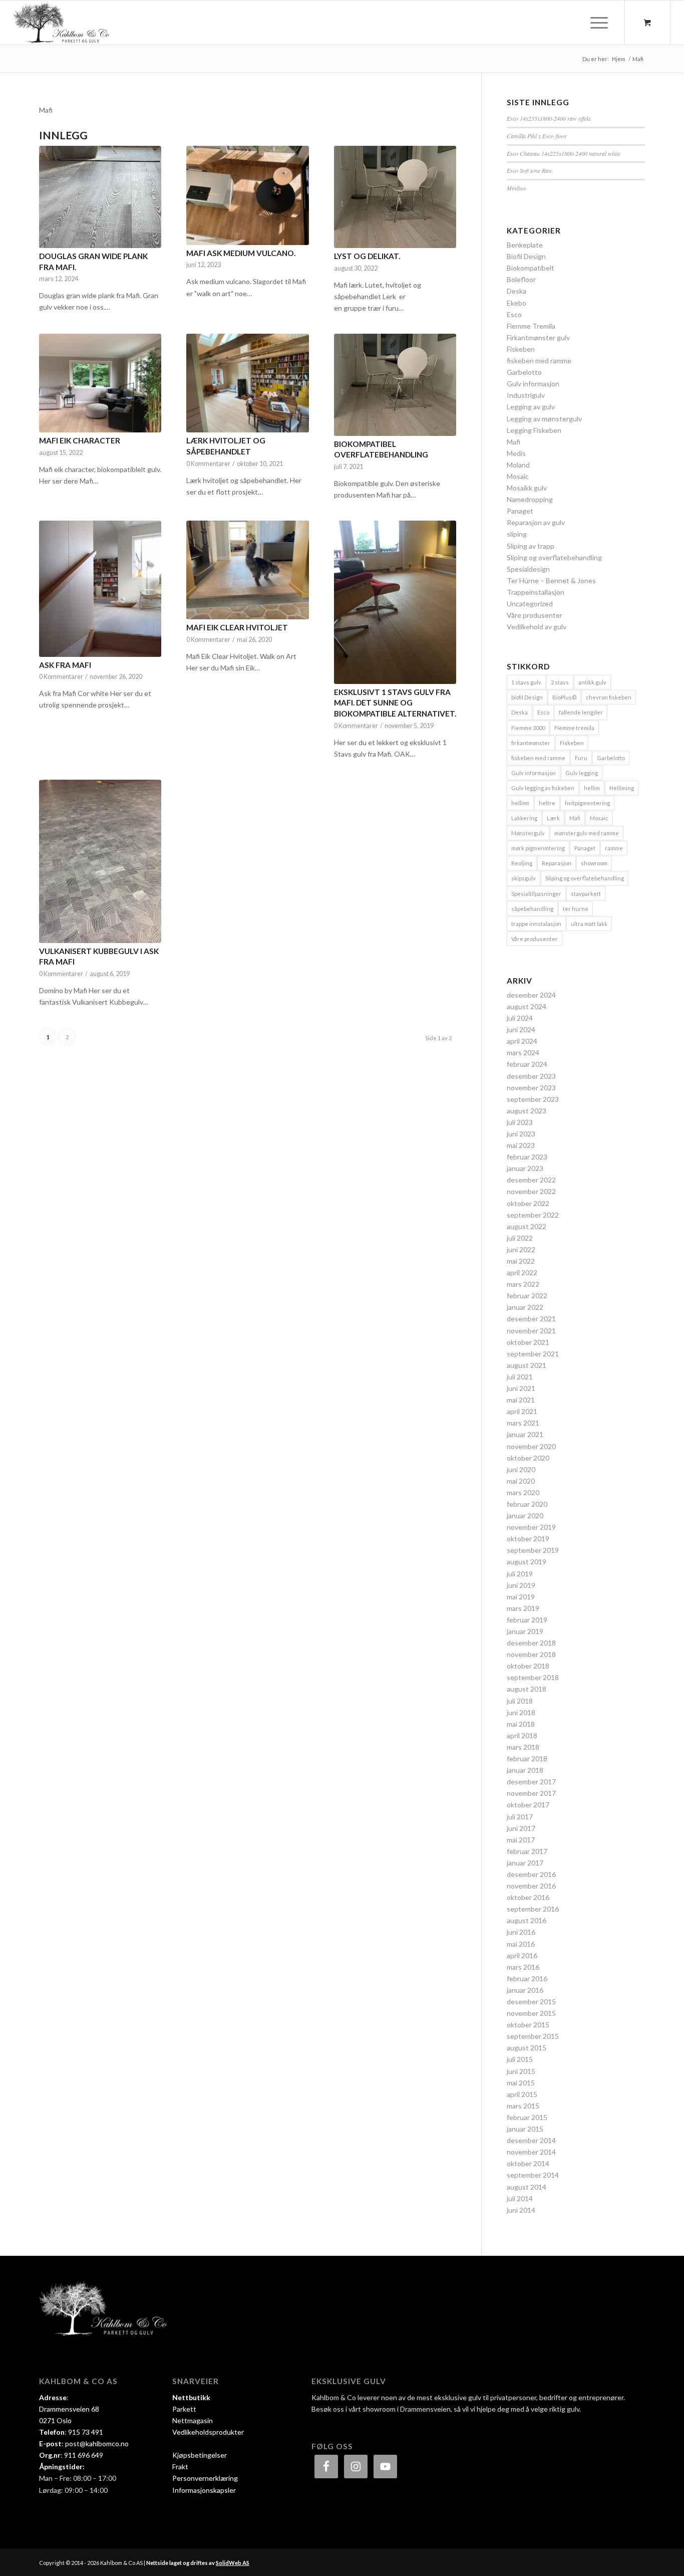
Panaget (520, 511)
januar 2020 (525, 1515)
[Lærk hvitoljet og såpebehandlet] (247, 383)
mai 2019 (521, 1597)
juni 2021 (521, 1388)
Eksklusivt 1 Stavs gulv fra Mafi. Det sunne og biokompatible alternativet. (395, 703)
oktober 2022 (528, 1203)
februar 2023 (527, 1157)
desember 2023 (531, 1076)
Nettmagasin (193, 2420)
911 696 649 (84, 2455)
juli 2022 (520, 1238)
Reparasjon (557, 863)
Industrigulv (526, 395)
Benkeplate (525, 245)
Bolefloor (521, 279)
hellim (592, 788)
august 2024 (527, 1006)
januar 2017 (525, 1863)
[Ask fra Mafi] (100, 589)
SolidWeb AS (233, 2563)
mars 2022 (523, 1284)
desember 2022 (531, 1180)
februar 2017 (527, 1851)
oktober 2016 (528, 1897)
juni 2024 (521, 1029)
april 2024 (522, 1041)
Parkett (184, 2409)
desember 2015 (531, 2002)
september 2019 (533, 1550)
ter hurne (576, 909)
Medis (516, 453)
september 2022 (533, 1215)
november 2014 (531, 2152)
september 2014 (533, 2175)
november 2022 (531, 1191)
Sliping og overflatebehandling (554, 557)
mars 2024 (523, 1052)
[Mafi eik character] (100, 383)
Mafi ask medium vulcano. (241, 253)
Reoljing (522, 863)
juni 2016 (521, 1932)
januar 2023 (525, 1168)
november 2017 (531, 1793)
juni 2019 (521, 1585)
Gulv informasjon (533, 384)
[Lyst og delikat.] (395, 197)
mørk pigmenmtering (538, 848)
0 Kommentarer (208, 464)
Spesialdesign (528, 569)
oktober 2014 (528, 2163)
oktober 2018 (528, 1666)
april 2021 (522, 1411)
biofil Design (527, 697)
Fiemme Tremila (531, 326)
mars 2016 (523, 1967)
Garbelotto (524, 372)
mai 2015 (521, 2083)
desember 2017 (531, 1782)
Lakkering (524, 818)
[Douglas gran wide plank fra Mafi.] (100, 197)
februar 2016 (527, 1978)
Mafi (514, 442)
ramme (614, 848)
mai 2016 (521, 1944)
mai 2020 (521, 1481)
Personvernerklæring (205, 2478)
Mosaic (518, 476)
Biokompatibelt (531, 268)
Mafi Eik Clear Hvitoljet (237, 627)
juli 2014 (520, 2198)
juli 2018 (520, 1701)
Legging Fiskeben (534, 430)
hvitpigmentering (587, 803)
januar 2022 (525, 1307)
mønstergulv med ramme (587, 833)
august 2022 (527, 1226)
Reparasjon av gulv (536, 522)
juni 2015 (521, 2071)
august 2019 (527, 1562)
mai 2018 (521, 1724)
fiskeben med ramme (539, 361)
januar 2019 (525, 1631)
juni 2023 (521, 1134)
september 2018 (533, 1677)
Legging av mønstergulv (544, 419)
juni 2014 (521, 2210)
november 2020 (531, 1446)
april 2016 (522, 1955)
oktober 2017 (528, 1805)
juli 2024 (520, 1018)
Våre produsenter (535, 615)
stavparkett (586, 894)
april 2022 (522, 1272)
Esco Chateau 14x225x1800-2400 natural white (564, 153)
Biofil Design (526, 256)
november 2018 (531, 1654)
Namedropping (530, 499)
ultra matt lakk (589, 924)
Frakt (180, 2467)
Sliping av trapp (531, 546)
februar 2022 (527, 1296)
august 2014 (527, 2187)
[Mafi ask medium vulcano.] (247, 195)
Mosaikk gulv (527, 488)
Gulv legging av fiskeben (543, 788)
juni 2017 (521, 1828)
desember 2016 (531, 1874)
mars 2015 (523, 2106)
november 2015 (531, 2013)
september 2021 (533, 1354)
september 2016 (533, 1909)
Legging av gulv (531, 407)
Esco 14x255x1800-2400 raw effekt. (549, 118)
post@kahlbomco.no (97, 2443)
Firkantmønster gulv (538, 337)
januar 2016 (525, 1990)
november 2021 (531, 1331)
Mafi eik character (80, 440)
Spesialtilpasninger (536, 894)
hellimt (520, 803)
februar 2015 (527, 2117)
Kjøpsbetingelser (200, 2455)
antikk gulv (592, 682)
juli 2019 (520, 1574)
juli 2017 (520, 1817)
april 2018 (522, 1735)
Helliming (622, 788)
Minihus (517, 188)
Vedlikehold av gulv (537, 627)
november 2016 (531, 1886)
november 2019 (531, 1527)
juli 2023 (520, 1122)
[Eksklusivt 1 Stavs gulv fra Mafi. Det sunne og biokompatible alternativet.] (395, 602)
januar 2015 (525, 2129)
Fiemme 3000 (528, 728)
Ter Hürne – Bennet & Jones (551, 580)
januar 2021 (525, 1434)
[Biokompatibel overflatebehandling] (395, 385)
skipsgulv (524, 878)
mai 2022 (521, 1261)
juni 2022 (521, 1249)
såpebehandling (532, 909)
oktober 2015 (528, 2025)
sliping (517, 534)
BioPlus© (564, 697)
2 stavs (560, 682)
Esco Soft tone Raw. (530, 170)
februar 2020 (527, 1504)
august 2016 (527, 1920)
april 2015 (522, 2094)
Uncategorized (530, 604)
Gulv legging (582, 773)
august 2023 (527, 1111)
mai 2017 (521, 1840)
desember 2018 (531, 1643)
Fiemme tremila (574, 728)
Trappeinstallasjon (536, 592)
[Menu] (596, 23)
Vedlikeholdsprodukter (208, 2432)
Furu (581, 758)
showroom (594, 863)
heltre (547, 803)
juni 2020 (521, 1469)
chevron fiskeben (609, 697)
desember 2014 (531, 2140)
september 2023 (533, 1099)
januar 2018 (525, 1770)
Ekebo (517, 303)
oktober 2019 (528, 1539)
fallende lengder (581, 712)
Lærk (553, 818)
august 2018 (527, 1689)
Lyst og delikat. (367, 256)
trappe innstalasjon (536, 924)
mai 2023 (521, 1145)
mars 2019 (523, 1608)
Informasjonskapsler (204, 2490)
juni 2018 (521, 1712)
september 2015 (533, 2036)
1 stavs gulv (526, 682)
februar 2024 (527, 1064)
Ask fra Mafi (65, 665)
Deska (517, 291)
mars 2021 (523, 1423)
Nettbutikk (191, 2397)
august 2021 (527, 1365)
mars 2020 (523, 1492)
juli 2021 (520, 1377)
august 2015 (527, 2048)
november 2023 (531, 1088)
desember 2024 (531, 995)
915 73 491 (86, 2432)
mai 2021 (521, 1400)
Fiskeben (521, 349)
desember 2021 (531, 1319)
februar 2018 (527, 1759)
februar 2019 (527, 1620)
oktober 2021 (528, 1342)
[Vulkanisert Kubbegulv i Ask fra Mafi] (100, 861)
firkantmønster (531, 743)
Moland (518, 465)
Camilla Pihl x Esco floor (537, 136)
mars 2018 (523, 1747)
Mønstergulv (528, 833)
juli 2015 (520, 2059)
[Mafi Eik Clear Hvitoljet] (247, 570)
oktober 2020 (528, 1458)
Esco (514, 314)
